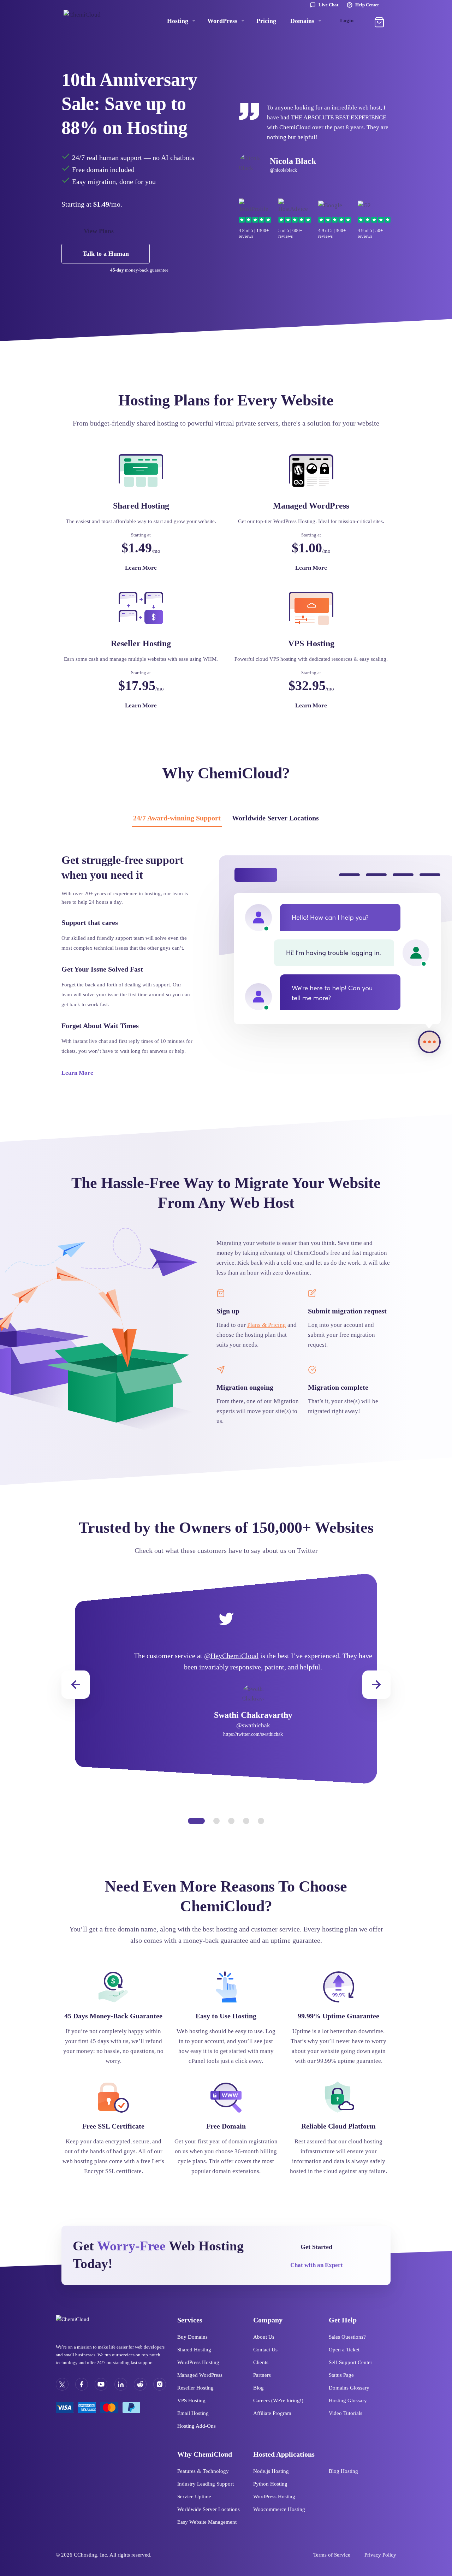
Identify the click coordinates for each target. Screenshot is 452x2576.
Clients (261, 2362)
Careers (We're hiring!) (278, 2400)
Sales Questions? (347, 2337)
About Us (264, 2337)
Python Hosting (270, 2484)
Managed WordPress (200, 2375)
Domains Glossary (349, 2388)
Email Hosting (193, 2413)
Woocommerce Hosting (279, 2509)
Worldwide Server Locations (275, 818)
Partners (262, 2375)
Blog (258, 2388)
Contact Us (265, 2350)
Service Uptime (194, 2497)
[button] (376, 1685)
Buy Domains (192, 2337)
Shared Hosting (194, 2350)
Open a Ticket (344, 2350)
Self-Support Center (350, 2362)
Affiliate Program (272, 2413)
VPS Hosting (191, 2400)
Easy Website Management (207, 2522)
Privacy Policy (380, 2555)
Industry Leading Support (206, 2484)
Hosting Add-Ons (197, 2426)
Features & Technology (203, 2471)
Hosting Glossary (348, 2400)
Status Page (341, 2375)
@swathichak (253, 1725)
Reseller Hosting (195, 2388)
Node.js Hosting (271, 2471)
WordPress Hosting (198, 2362)
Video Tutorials (346, 2413)
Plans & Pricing (267, 1325)
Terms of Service (332, 2555)
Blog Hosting (343, 2471)
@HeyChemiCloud (231, 1656)
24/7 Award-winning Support (177, 818)
